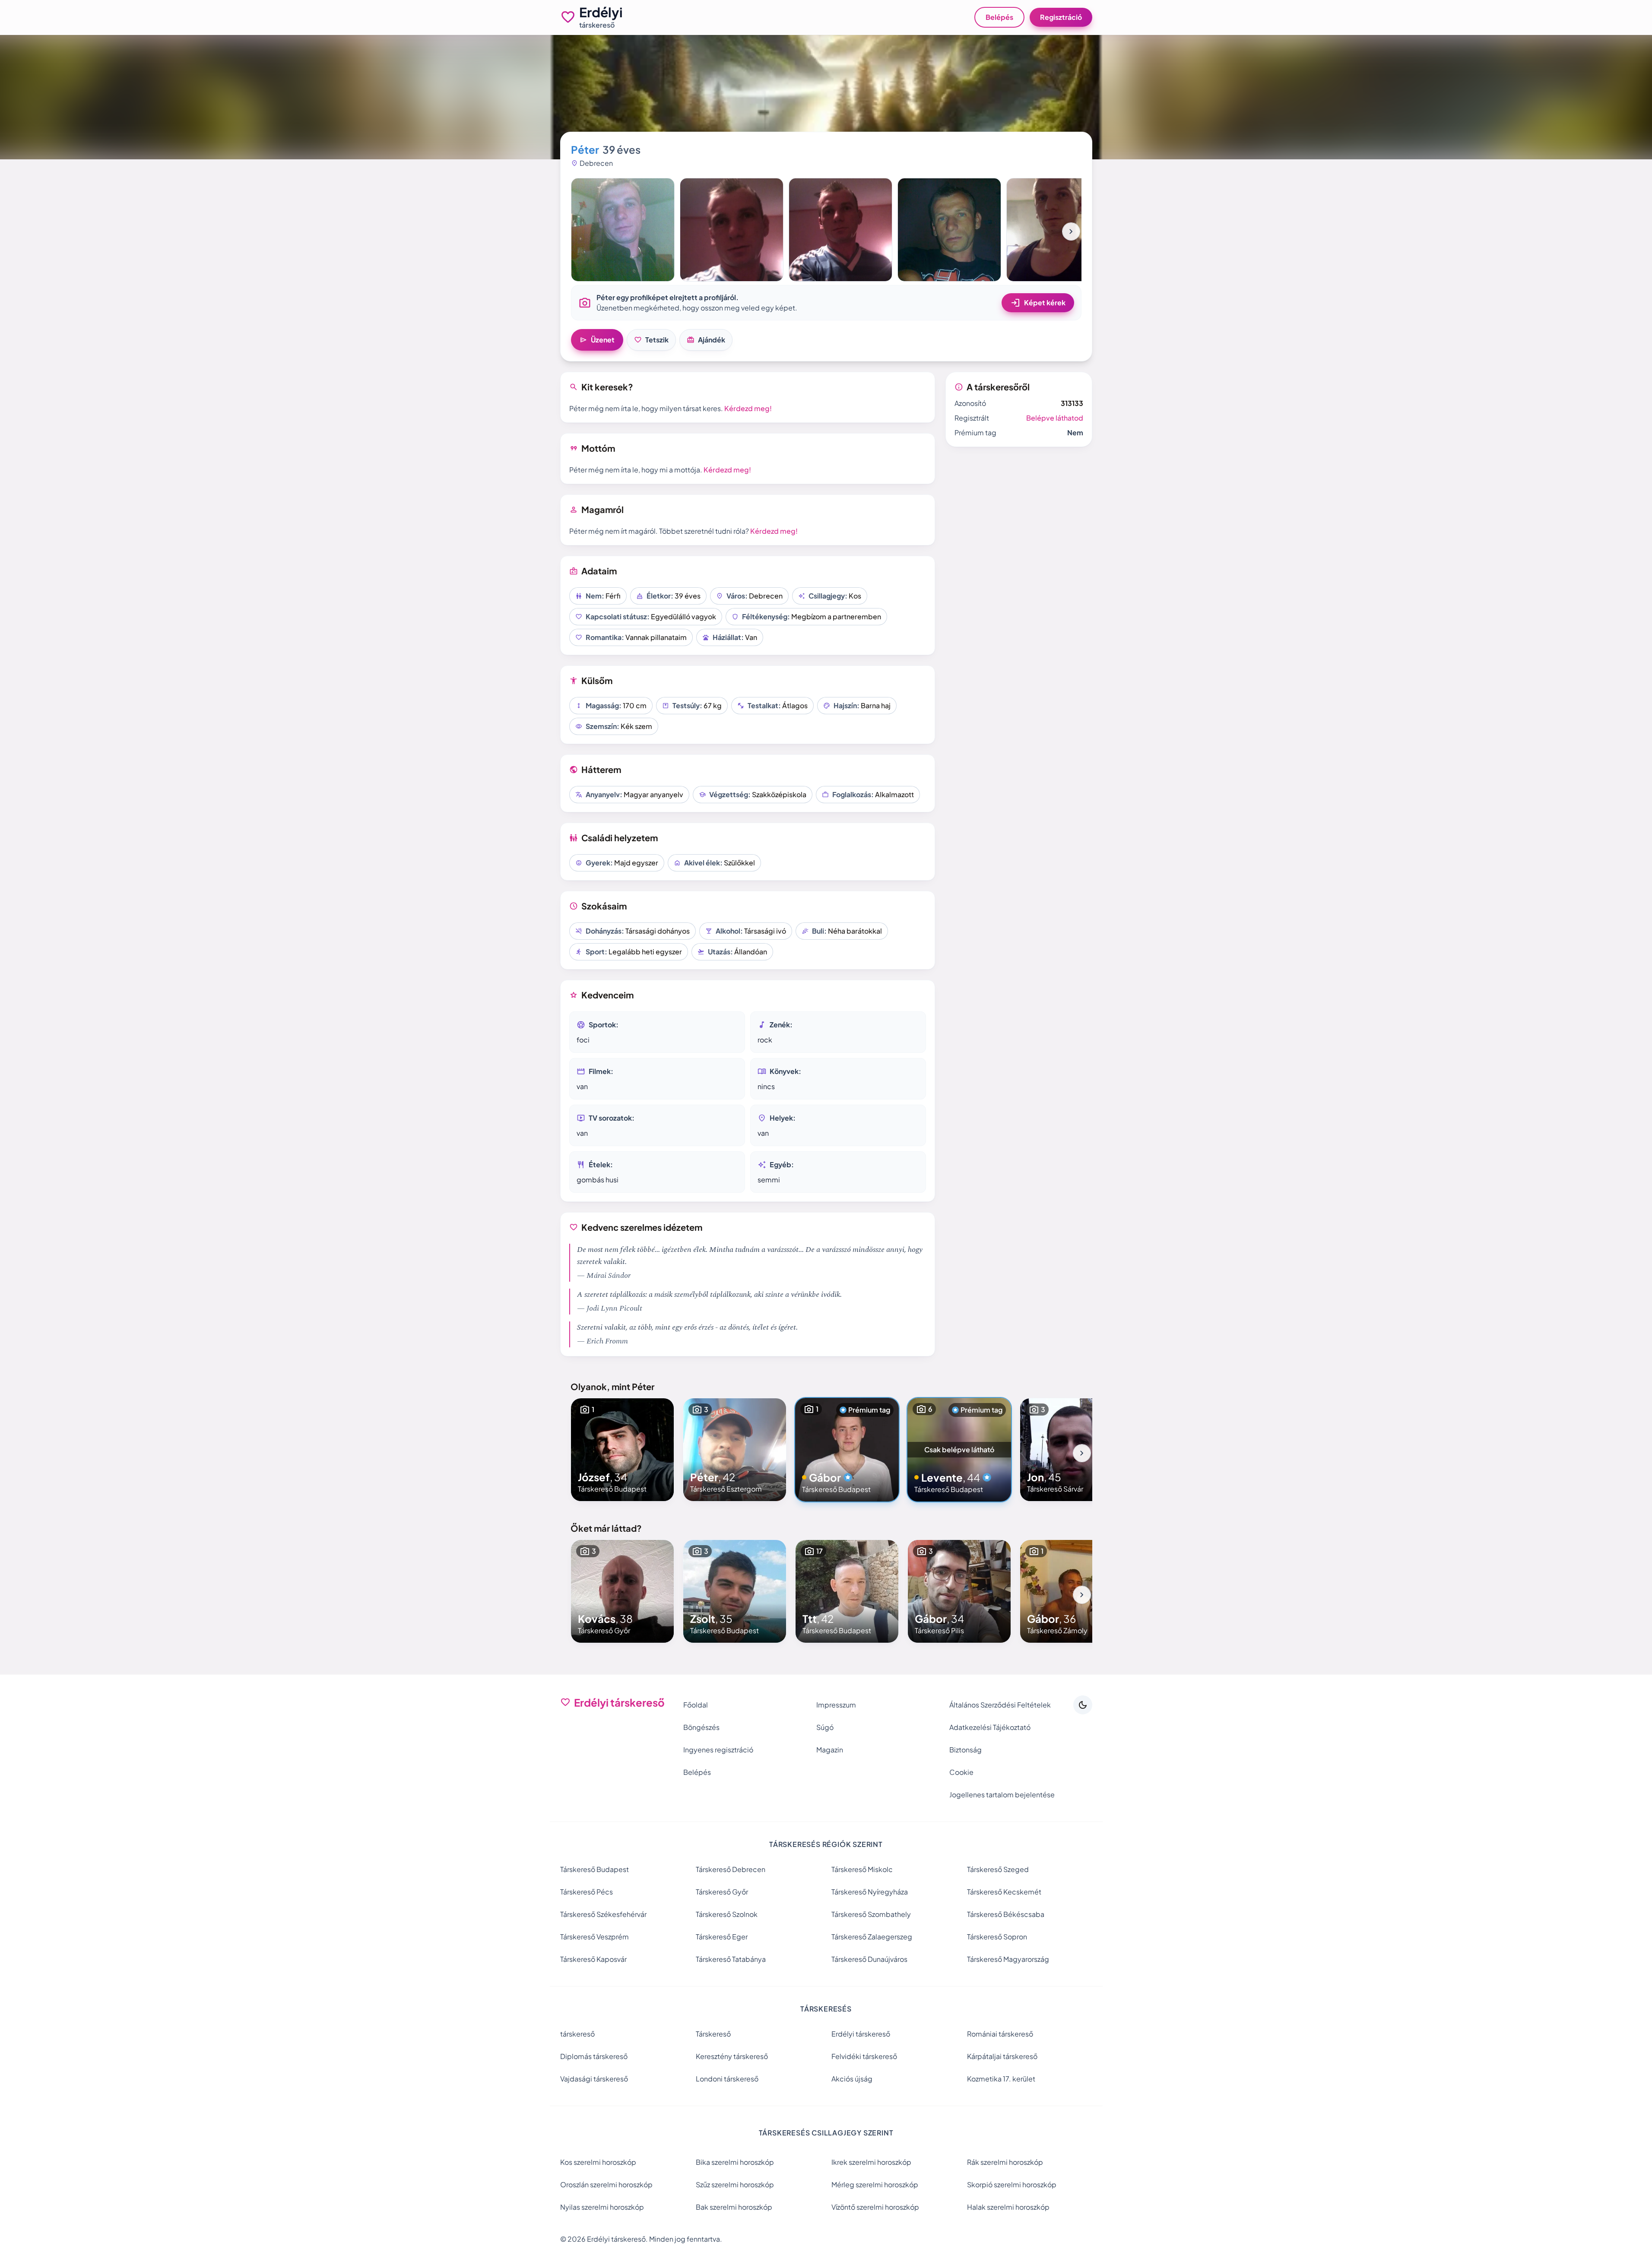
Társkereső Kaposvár (593, 1959)
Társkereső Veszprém (595, 1937)
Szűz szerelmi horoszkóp (735, 2184)
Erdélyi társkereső (861, 2034)
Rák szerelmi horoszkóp (1005, 2162)
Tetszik (651, 340)
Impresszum (836, 1705)
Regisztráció (1061, 17)
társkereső (577, 2034)
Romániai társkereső (1000, 2034)
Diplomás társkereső (594, 2056)
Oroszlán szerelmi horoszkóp (606, 2184)
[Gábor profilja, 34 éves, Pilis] (959, 1591)
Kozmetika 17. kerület (1001, 2079)
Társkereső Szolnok (727, 1914)
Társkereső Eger (722, 1937)
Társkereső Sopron (997, 1937)
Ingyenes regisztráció (718, 1750)
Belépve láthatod (1055, 418)
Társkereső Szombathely (871, 1914)
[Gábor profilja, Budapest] (847, 1450)
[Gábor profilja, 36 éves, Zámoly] (1072, 1591)
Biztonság (966, 1750)
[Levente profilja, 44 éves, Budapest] (959, 1450)
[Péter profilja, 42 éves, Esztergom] (735, 1450)
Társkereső (713, 2034)
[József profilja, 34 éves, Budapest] (622, 1450)
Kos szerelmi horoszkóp (598, 2162)
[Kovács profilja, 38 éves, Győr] (622, 1591)
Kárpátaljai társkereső (1002, 2056)
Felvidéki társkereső (864, 2056)
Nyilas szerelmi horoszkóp (602, 2207)
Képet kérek (1038, 303)
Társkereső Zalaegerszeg (872, 1937)
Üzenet (597, 340)
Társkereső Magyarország (1008, 1959)
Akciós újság (852, 2079)
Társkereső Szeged (998, 1869)
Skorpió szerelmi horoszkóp (1012, 2184)
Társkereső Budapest (595, 1869)
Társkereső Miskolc (862, 1869)
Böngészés (701, 1727)
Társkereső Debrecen (731, 1869)
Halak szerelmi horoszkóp (1008, 2207)
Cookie (961, 1772)
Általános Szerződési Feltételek (1000, 1705)
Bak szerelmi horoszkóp (734, 2207)
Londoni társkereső (727, 2079)
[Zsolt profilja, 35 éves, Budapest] (735, 1591)
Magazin (830, 1750)
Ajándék (706, 340)
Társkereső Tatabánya (731, 1959)
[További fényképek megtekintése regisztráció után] (623, 230)
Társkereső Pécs (587, 1892)
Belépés (999, 17)
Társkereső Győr (722, 1892)
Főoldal (696, 1705)
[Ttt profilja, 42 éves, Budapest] (847, 1591)
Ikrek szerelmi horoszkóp (871, 2162)
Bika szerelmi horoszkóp (735, 2162)
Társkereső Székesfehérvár (603, 1914)
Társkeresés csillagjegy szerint (826, 2133)
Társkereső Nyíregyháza (870, 1892)
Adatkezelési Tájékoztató (990, 1727)
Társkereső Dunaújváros (869, 1959)
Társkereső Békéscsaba (1006, 1914)
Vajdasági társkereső (594, 2079)
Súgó (825, 1727)
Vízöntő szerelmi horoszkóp (875, 2207)
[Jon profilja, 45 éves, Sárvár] (1072, 1450)
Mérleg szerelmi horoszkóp (875, 2184)
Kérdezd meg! (748, 408)
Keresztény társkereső (732, 2056)
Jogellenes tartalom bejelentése (1002, 1795)
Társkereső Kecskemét (1004, 1892)
